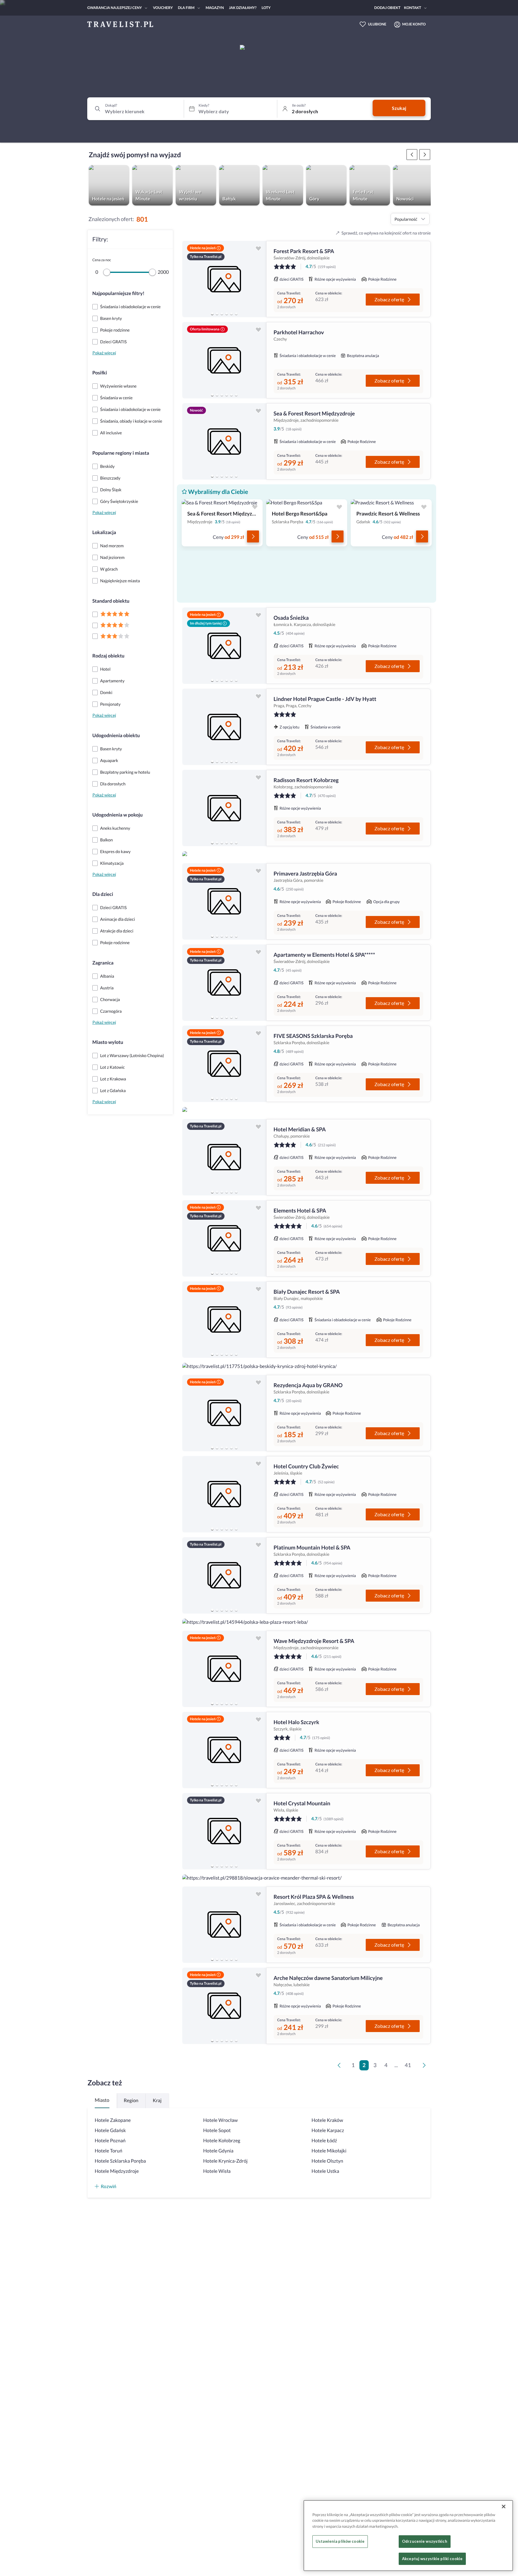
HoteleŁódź (324, 2141)
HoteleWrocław (220, 2120)
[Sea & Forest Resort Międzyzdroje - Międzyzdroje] (224, 441)
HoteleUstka (325, 2171)
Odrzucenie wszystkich (425, 2542)
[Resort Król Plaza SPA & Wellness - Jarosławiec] (224, 1925)
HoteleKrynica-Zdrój (225, 2161)
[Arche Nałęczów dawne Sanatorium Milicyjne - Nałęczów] (224, 2006)
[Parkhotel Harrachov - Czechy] (224, 360)
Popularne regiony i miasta (121, 453)
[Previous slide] (189, 279)
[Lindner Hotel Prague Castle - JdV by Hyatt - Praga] (224, 727)
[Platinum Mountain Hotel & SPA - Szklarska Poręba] (224, 1575)
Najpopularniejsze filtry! (118, 293)
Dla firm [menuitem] (186, 8)
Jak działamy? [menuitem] (243, 8)
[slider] (107, 272)
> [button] (425, 2067)
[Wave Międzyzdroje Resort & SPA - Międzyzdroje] (224, 1669)
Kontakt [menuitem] (413, 8)
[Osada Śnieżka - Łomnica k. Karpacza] (224, 646)
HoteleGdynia (218, 2151)
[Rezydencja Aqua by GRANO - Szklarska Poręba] (224, 1413)
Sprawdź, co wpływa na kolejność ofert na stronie (386, 233)
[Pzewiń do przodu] (412, 155)
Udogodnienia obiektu (116, 736)
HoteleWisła (217, 2171)
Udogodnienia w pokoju (118, 815)
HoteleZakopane (113, 2120)
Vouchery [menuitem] (163, 8)
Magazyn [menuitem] (215, 8)
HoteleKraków (327, 2120)
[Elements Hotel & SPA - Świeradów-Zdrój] (224, 1238)
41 (408, 2065)
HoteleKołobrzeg (222, 2141)
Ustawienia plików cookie (340, 2542)
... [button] (396, 2065)
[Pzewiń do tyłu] (425, 155)
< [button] (340, 2067)
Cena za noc (102, 260)
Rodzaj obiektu (108, 656)
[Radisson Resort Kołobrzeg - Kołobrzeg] (224, 808)
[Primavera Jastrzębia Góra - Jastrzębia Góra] (224, 901)
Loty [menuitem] (266, 8)
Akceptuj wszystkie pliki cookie (432, 2559)
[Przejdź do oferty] (253, 536)
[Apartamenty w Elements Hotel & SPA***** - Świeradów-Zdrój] (224, 983)
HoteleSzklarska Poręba (120, 2161)
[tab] (212, 314)
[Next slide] (259, 279)
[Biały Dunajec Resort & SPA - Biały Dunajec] (224, 1320)
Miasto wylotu (108, 1042)
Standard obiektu (111, 601)
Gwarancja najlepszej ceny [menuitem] (115, 8)
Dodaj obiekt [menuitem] (387, 8)
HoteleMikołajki (329, 2151)
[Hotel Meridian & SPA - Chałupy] (224, 1157)
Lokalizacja (104, 532)
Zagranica (103, 963)
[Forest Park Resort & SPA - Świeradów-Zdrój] (224, 279)
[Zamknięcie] (504, 2507)
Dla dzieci (103, 894)
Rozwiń (109, 2186)
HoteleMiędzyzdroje (117, 2171)
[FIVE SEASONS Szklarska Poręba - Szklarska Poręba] (224, 1064)
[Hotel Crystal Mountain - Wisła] (224, 1831)
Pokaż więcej (104, 353)
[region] (224, 279)
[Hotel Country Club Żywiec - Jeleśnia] (224, 1494)
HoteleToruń (109, 2151)
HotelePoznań (110, 2141)
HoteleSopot (217, 2130)
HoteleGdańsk (110, 2130)
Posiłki (100, 373)
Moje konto (414, 24)
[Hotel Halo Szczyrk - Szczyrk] (224, 1750)
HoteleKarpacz (328, 2130)
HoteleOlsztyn (327, 2161)
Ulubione (377, 24)
